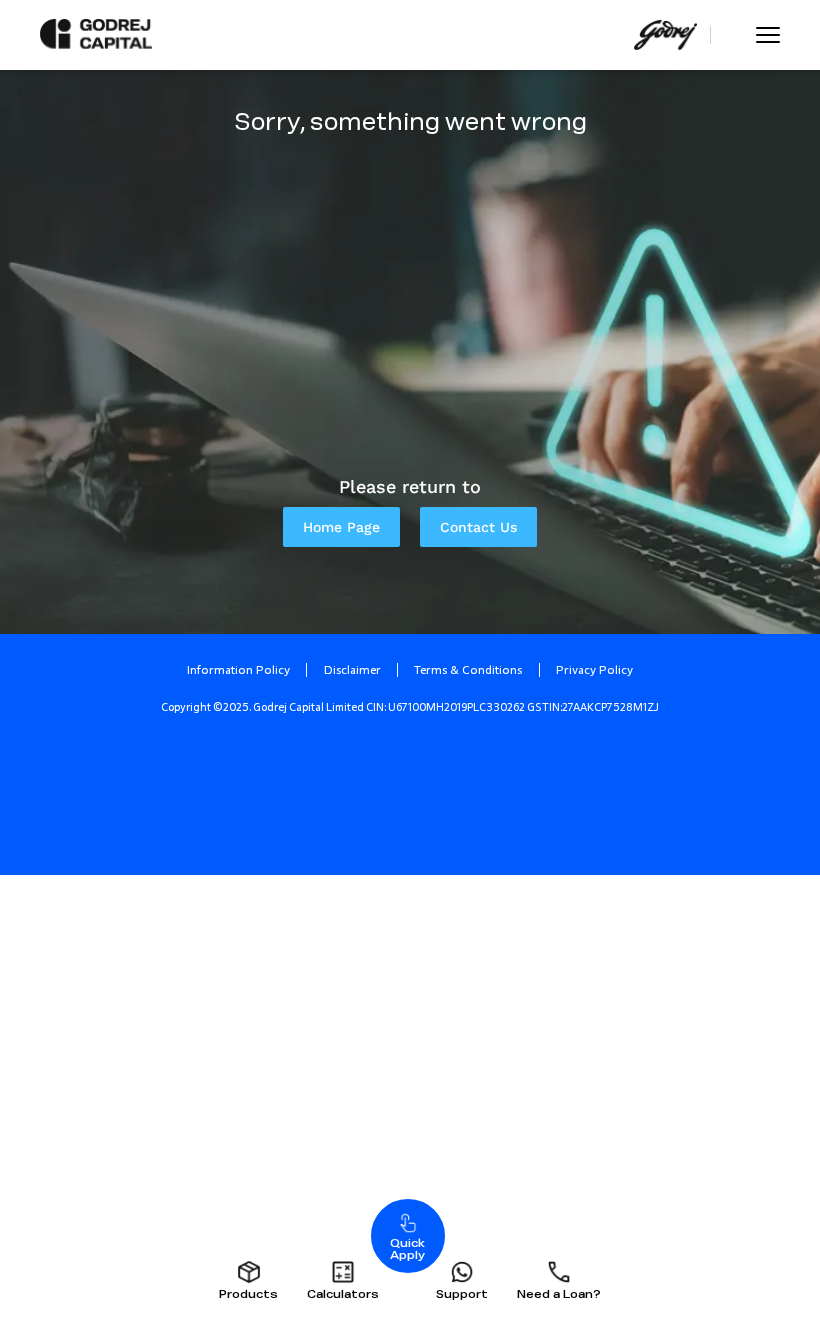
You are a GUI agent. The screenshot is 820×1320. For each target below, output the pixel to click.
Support (462, 1294)
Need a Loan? (559, 1294)
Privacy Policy (594, 670)
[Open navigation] (768, 35)
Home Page (341, 527)
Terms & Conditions (468, 670)
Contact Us (478, 527)
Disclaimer (352, 670)
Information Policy (238, 670)
